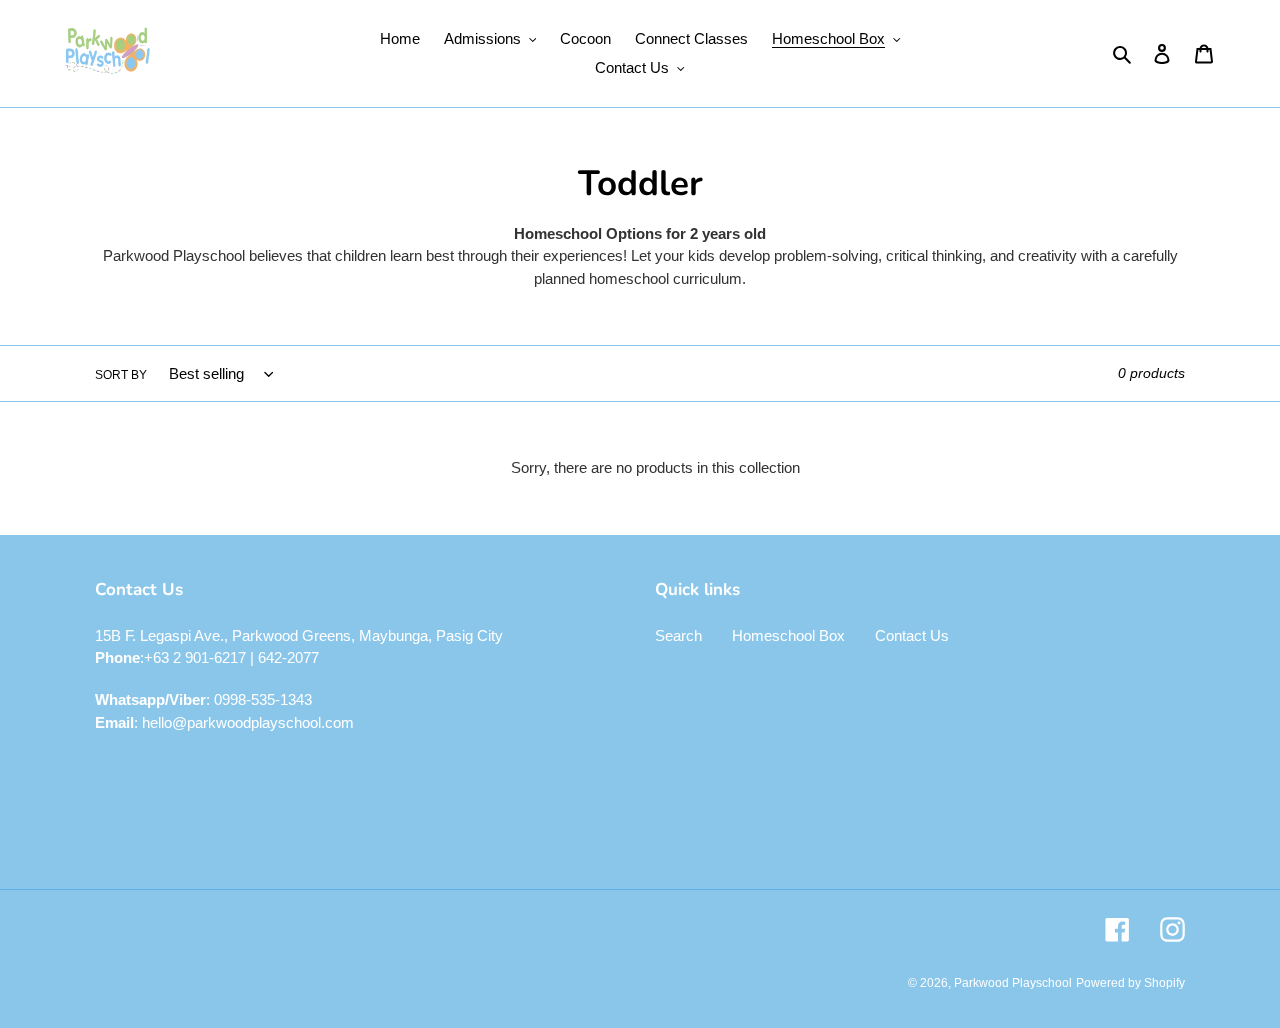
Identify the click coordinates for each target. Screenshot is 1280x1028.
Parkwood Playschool (1013, 983)
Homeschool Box (788, 635)
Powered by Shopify (1130, 983)
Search (678, 635)
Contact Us (912, 635)
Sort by (121, 375)
